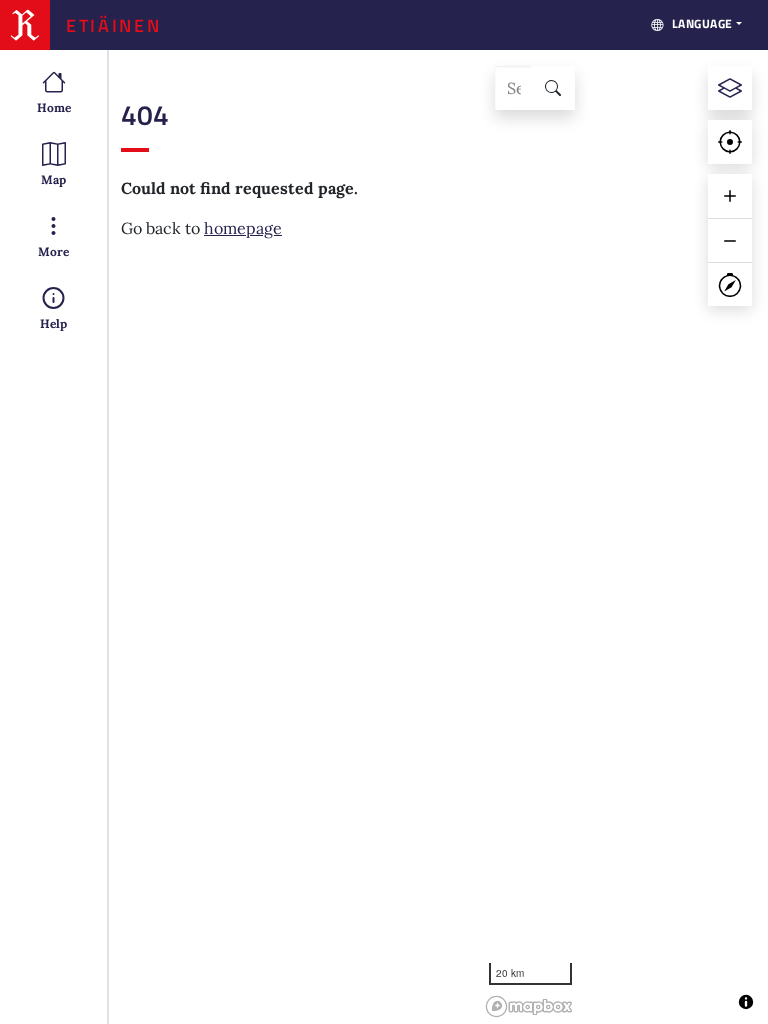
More (53, 251)
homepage (243, 228)
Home (54, 107)
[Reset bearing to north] (730, 284)
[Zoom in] (730, 196)
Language (702, 23)
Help (53, 323)
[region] (623, 537)
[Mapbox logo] (529, 1006)
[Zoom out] (730, 240)
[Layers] (730, 88)
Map (53, 179)
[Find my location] (730, 142)
